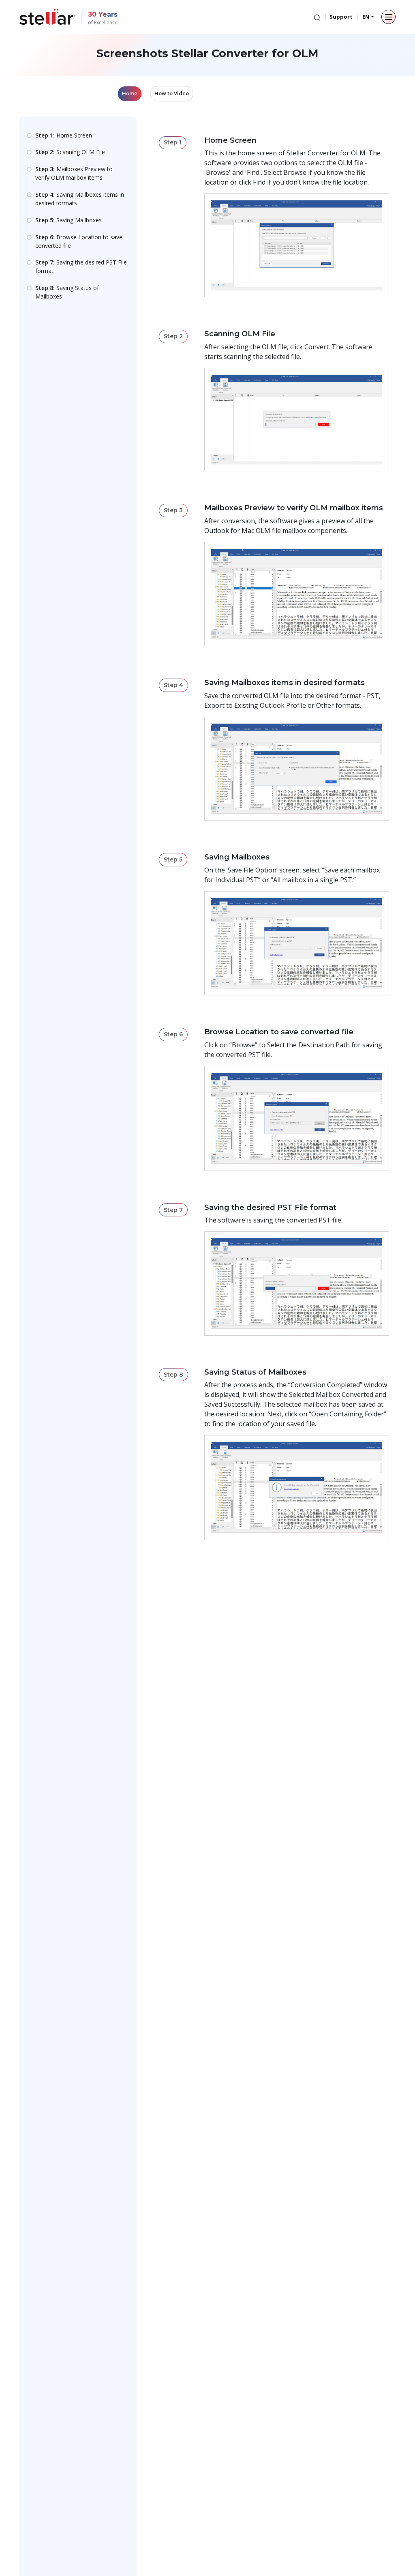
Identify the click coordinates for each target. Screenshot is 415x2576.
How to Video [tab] (172, 93)
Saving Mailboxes (68, 220)
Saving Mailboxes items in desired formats (80, 199)
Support (341, 17)
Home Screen (64, 135)
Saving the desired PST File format (81, 266)
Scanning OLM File (70, 152)
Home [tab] (130, 93)
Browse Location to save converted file (79, 241)
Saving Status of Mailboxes (67, 292)
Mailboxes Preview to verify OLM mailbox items (74, 173)
